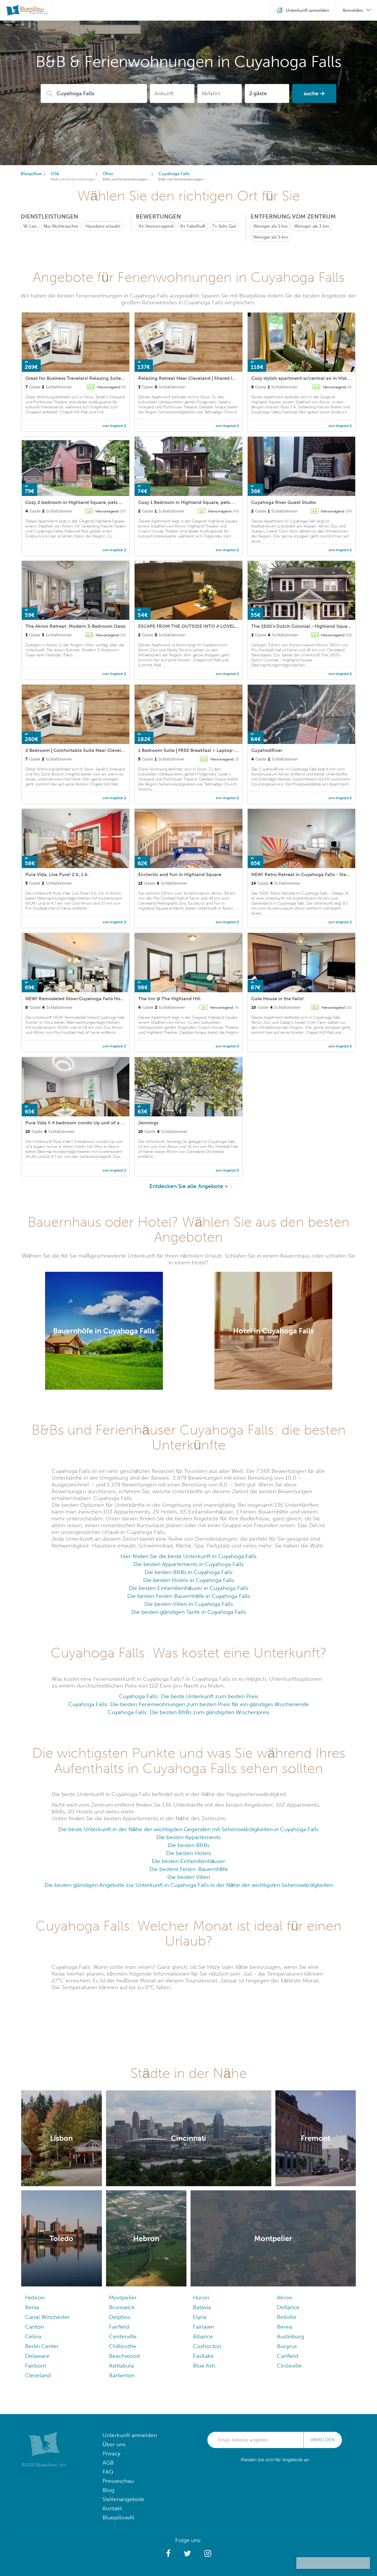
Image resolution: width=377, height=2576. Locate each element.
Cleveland (38, 2375)
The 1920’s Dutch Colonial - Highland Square (302, 626)
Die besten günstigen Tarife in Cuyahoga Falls (189, 1612)
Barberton (122, 2375)
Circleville (289, 2366)
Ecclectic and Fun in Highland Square (180, 874)
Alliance (203, 2336)
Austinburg (290, 2336)
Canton (34, 2327)
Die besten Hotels (189, 1853)
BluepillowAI (118, 2517)
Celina (33, 2336)
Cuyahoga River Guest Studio (284, 502)
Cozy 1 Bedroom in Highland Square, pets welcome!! (196, 502)
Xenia (32, 2307)
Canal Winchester (47, 2317)
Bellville (287, 2317)
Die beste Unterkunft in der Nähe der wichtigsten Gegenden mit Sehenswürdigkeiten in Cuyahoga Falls (188, 1829)
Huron (201, 2297)
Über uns (114, 2444)
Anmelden (323, 2440)
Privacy (111, 2453)
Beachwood (124, 2356)
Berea (284, 2327)
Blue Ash (204, 2366)
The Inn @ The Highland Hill (169, 999)
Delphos (120, 2317)
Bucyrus (287, 2346)
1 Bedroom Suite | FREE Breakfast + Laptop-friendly (195, 750)
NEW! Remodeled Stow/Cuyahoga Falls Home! (77, 999)
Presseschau (118, 2481)
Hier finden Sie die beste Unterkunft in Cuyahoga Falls (188, 1556)
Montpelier (123, 2297)
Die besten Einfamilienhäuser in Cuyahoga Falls (188, 1588)
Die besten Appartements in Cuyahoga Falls (188, 1564)
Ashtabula (121, 2366)
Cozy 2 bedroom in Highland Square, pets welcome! (83, 502)
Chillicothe (123, 2346)
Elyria (200, 2317)
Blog (108, 2490)
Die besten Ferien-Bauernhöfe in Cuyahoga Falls (189, 1596)
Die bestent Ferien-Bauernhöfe (189, 1869)
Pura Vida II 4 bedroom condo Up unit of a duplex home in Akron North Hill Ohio (115, 1123)
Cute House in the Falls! (277, 999)
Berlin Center (42, 2346)
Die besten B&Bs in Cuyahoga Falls (188, 1572)
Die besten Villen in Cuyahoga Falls (189, 1604)
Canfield (287, 2356)
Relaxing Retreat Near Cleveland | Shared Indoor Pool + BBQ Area (211, 378)
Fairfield (119, 2327)
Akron (285, 2297)
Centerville (123, 2336)
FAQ (108, 2472)
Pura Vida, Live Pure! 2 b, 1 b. (57, 874)
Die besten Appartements (188, 1837)
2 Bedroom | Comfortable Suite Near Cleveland (77, 750)
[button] (168, 2554)
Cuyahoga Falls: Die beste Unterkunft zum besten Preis (189, 1696)
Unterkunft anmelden (130, 2435)
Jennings (148, 1123)
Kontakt (112, 2508)
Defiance (288, 2307)
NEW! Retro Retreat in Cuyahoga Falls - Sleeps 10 (306, 874)
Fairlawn (204, 2327)
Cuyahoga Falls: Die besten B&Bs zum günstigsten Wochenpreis (189, 1712)
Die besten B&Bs (188, 1845)
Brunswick (122, 2307)
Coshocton (207, 2346)
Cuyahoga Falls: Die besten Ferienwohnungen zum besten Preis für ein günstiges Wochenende (189, 1704)
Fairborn (36, 2366)
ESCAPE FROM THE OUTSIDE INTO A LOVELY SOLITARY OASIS (207, 626)
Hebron (35, 2297)
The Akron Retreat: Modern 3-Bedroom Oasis (75, 626)
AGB (108, 2463)
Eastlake (203, 2356)
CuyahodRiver (267, 750)
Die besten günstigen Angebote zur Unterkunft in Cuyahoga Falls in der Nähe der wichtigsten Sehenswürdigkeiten (189, 1885)
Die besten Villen (189, 1877)
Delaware (37, 2356)
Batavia (202, 2307)
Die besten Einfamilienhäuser (188, 1861)
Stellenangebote (123, 2499)
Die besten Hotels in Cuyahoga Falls (189, 1580)
